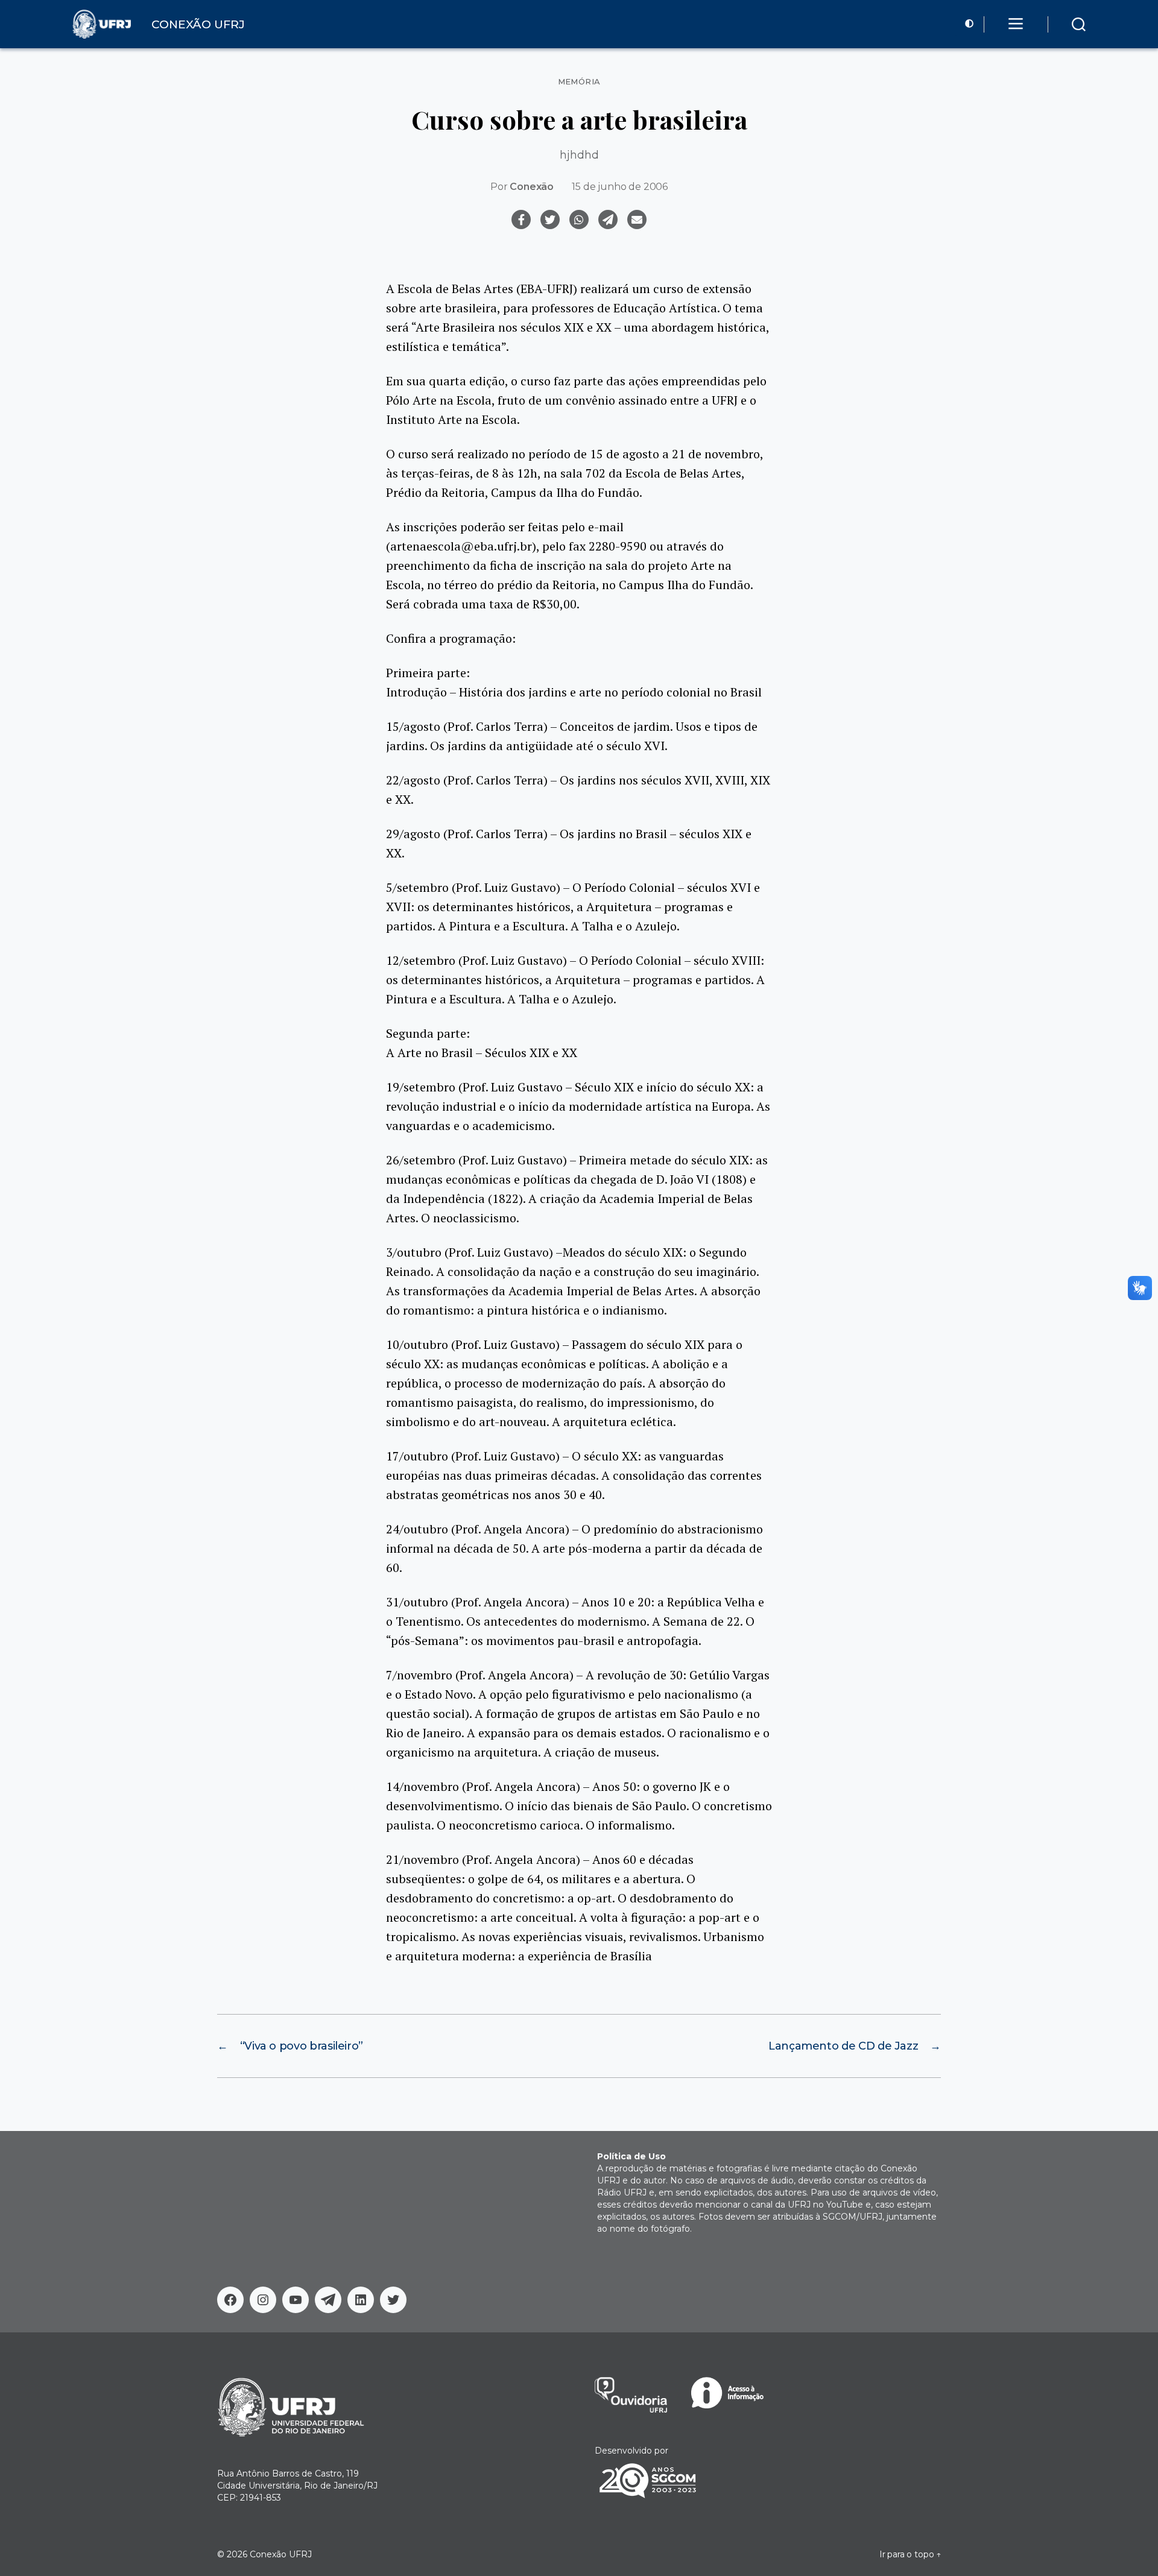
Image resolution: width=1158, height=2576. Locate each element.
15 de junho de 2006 (620, 187)
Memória (579, 82)
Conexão (532, 187)
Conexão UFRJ (281, 2554)
